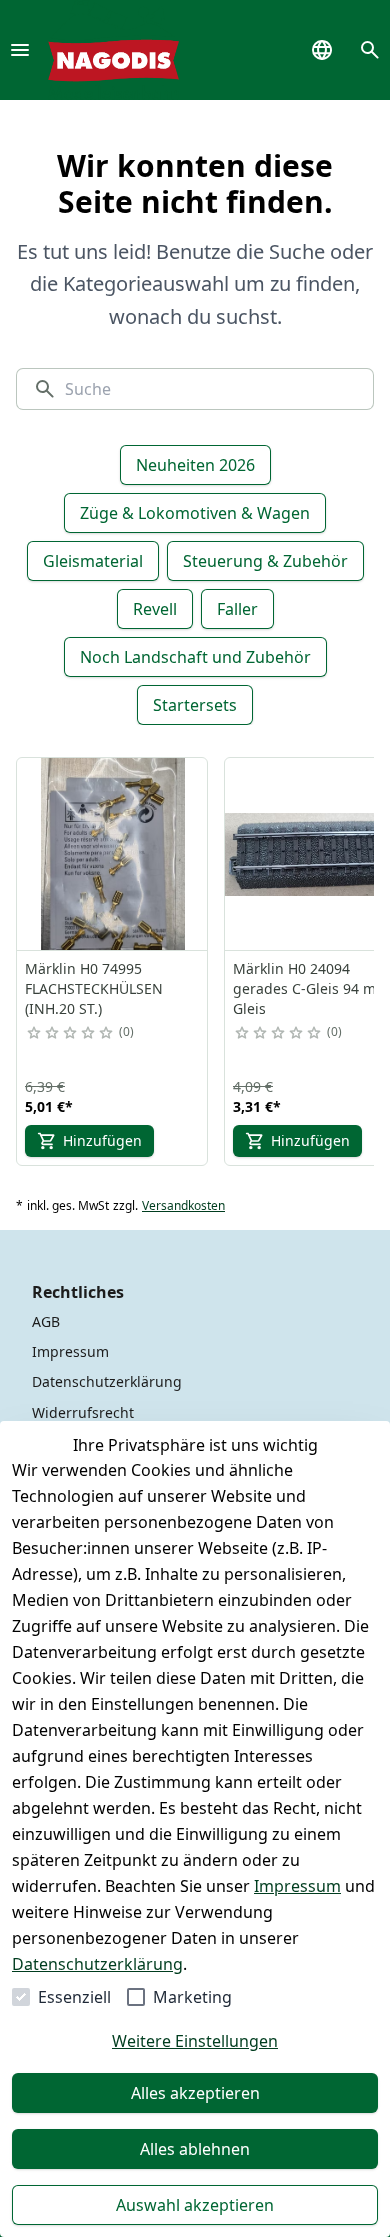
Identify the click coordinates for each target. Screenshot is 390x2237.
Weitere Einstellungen (195, 2041)
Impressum (297, 1886)
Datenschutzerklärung (97, 1964)
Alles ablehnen (195, 2149)
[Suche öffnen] (370, 50)
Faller (237, 609)
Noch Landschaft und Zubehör (195, 657)
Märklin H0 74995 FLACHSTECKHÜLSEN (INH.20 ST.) (94, 988)
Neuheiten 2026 (195, 465)
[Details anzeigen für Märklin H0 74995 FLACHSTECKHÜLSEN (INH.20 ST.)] (113, 854)
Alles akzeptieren (195, 2093)
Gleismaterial (93, 561)
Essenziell (74, 1997)
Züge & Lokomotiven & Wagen (195, 513)
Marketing (192, 1997)
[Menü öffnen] (20, 50)
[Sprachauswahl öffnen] (322, 50)
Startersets (195, 705)
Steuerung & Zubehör (265, 561)
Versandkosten (183, 1206)
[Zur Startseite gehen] (113, 50)
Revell (155, 609)
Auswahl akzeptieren (195, 2205)
